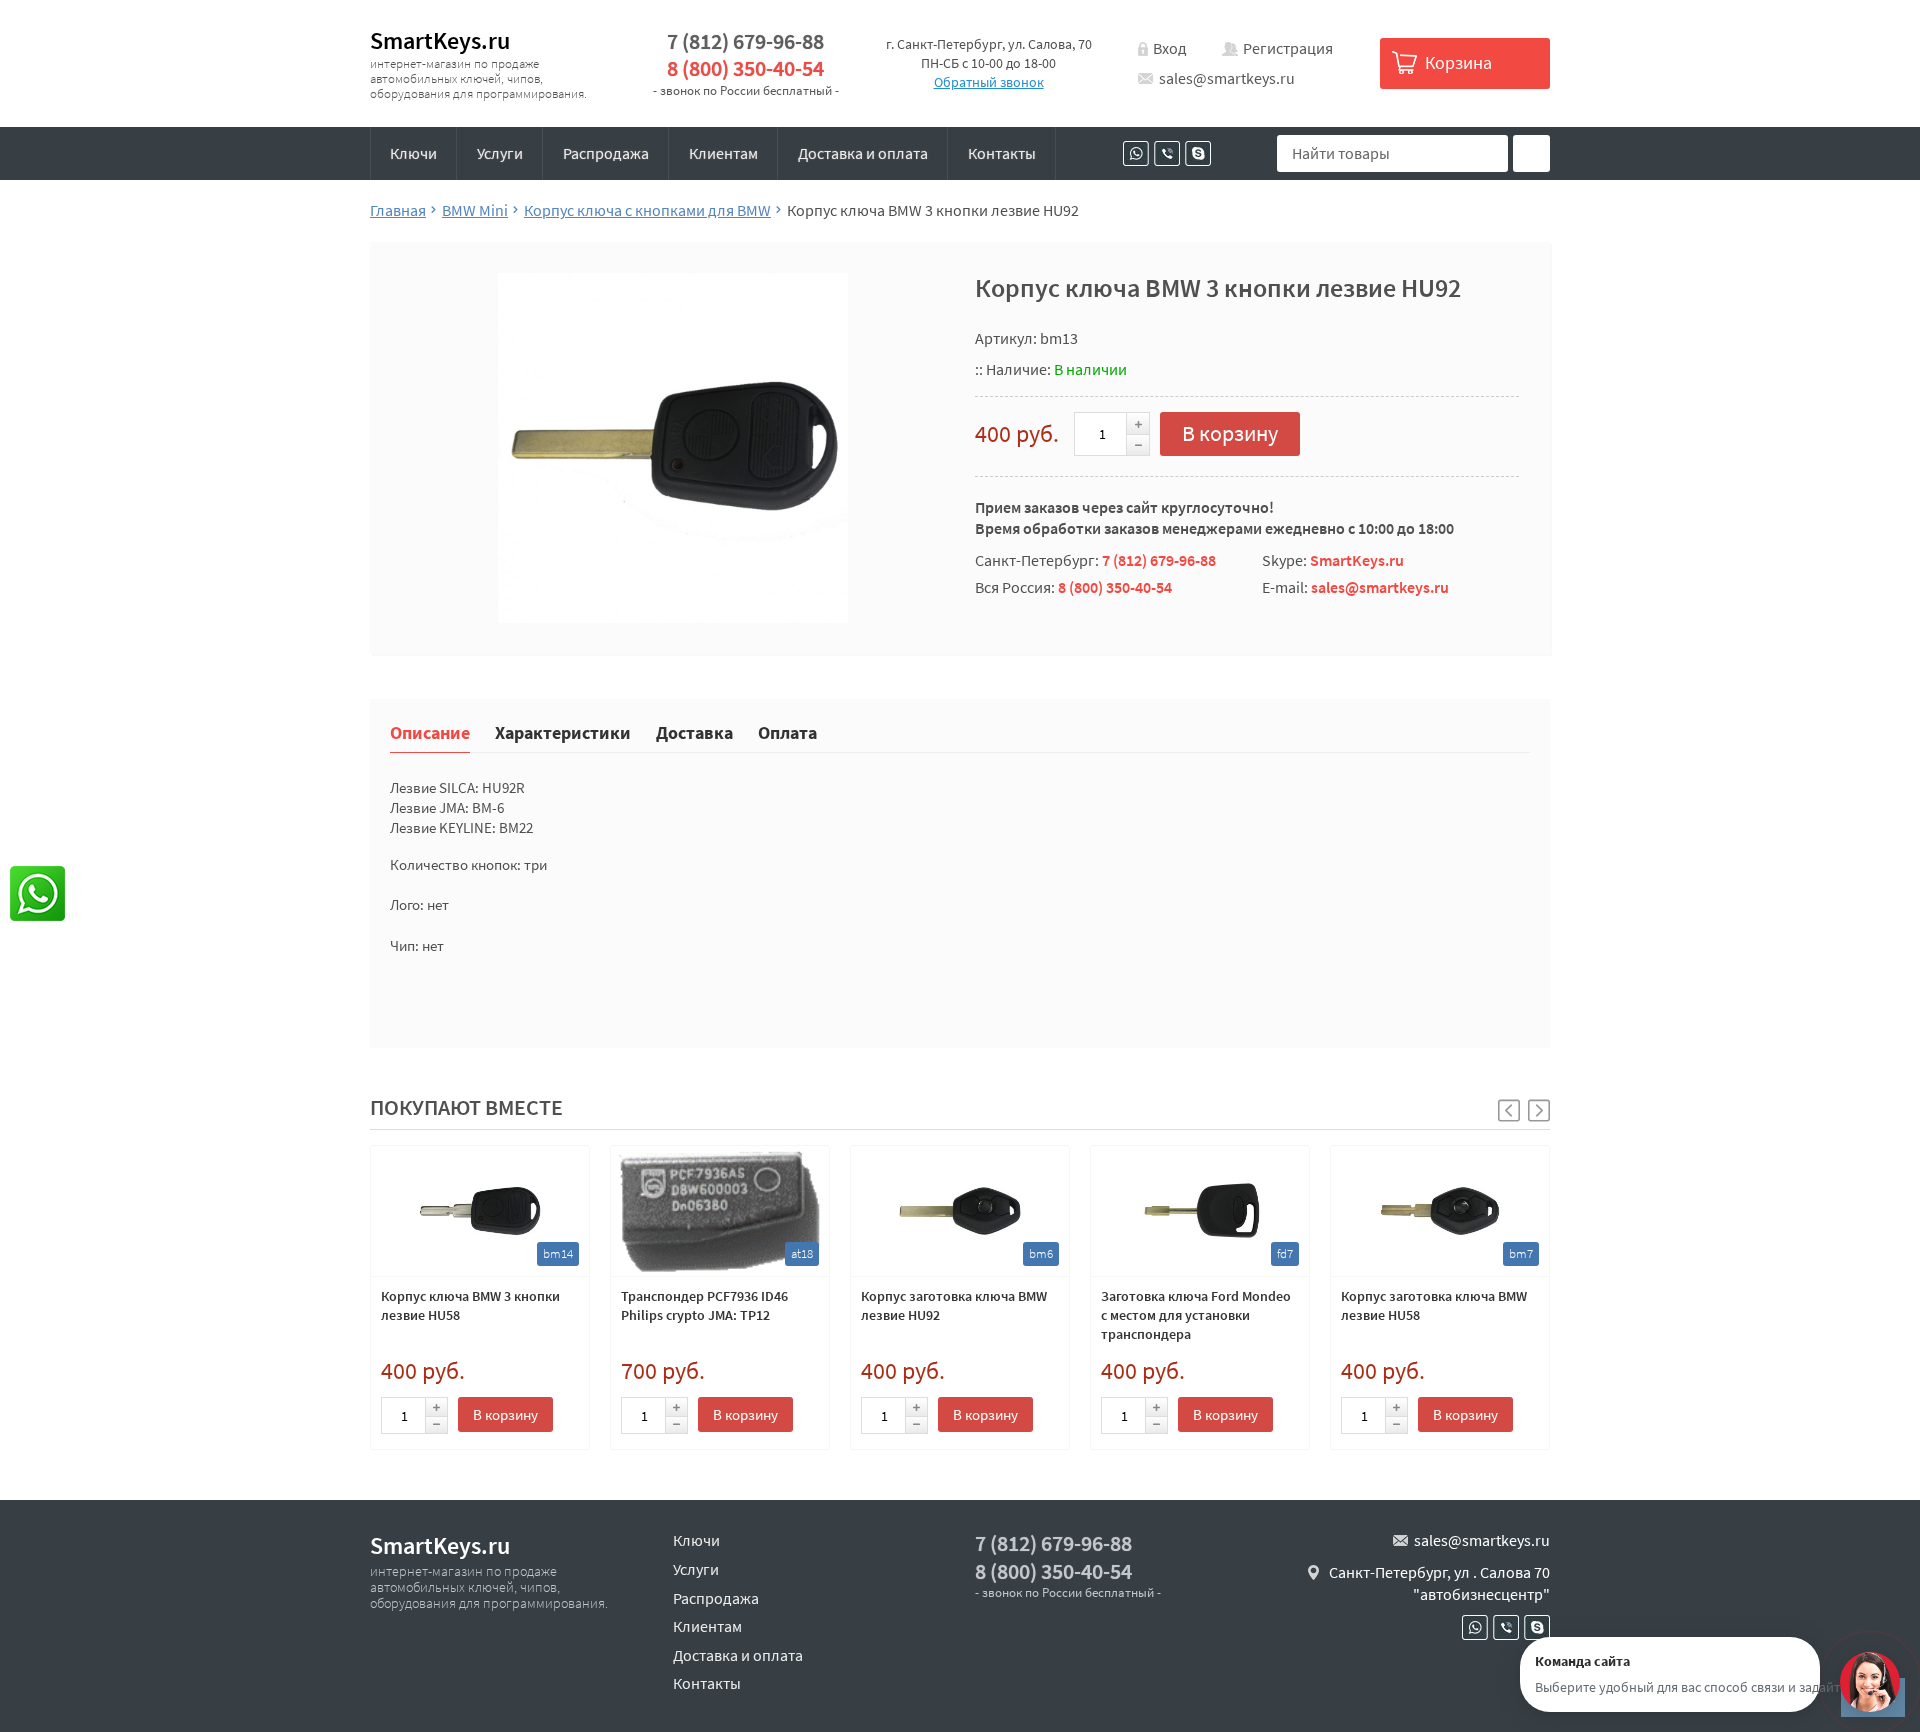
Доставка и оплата (863, 153)
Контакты (1002, 153)
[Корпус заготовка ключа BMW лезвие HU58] (1440, 1211)
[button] (1539, 1110)
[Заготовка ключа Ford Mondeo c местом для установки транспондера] (1200, 1211)
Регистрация (1288, 48)
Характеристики (563, 731)
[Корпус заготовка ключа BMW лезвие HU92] (960, 1211)
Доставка (694, 731)
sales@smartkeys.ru (1227, 78)
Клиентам (723, 153)
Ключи (413, 153)
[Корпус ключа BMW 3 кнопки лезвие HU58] (480, 1211)
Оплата (787, 731)
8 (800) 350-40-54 (745, 68)
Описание (430, 731)
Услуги (500, 153)
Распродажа (606, 153)
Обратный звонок (989, 82)
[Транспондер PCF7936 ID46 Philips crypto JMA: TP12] (720, 1211)
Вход (1170, 48)
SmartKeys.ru (440, 40)
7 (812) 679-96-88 (745, 41)
